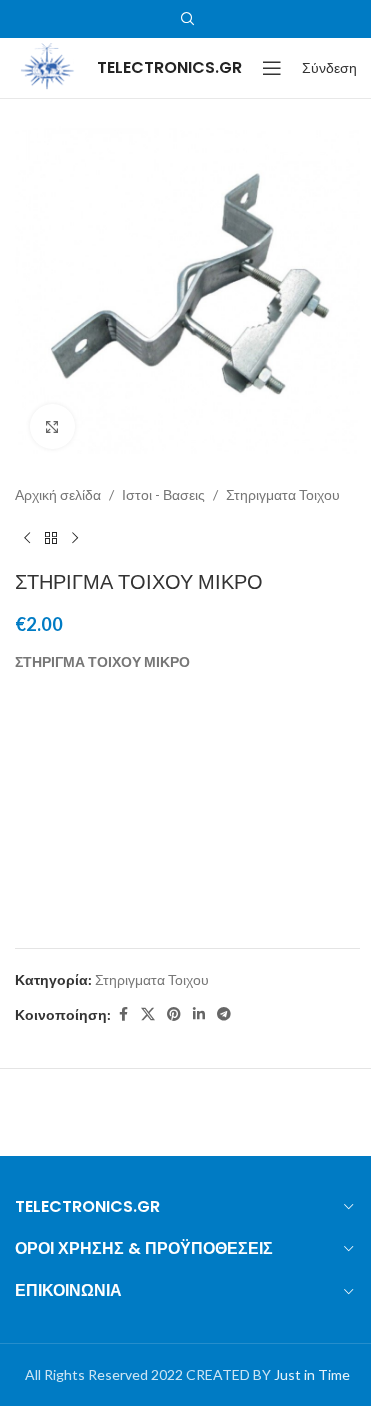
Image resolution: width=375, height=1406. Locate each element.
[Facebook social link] (123, 1014)
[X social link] (148, 1014)
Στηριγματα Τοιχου (283, 494)
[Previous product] (27, 538)
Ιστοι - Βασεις (163, 494)
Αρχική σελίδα (58, 494)
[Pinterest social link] (174, 1014)
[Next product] (75, 538)
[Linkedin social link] (199, 1014)
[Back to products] (51, 538)
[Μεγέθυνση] (52, 426)
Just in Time (312, 1374)
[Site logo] (46, 66)
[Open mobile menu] (272, 68)
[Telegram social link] (224, 1014)
